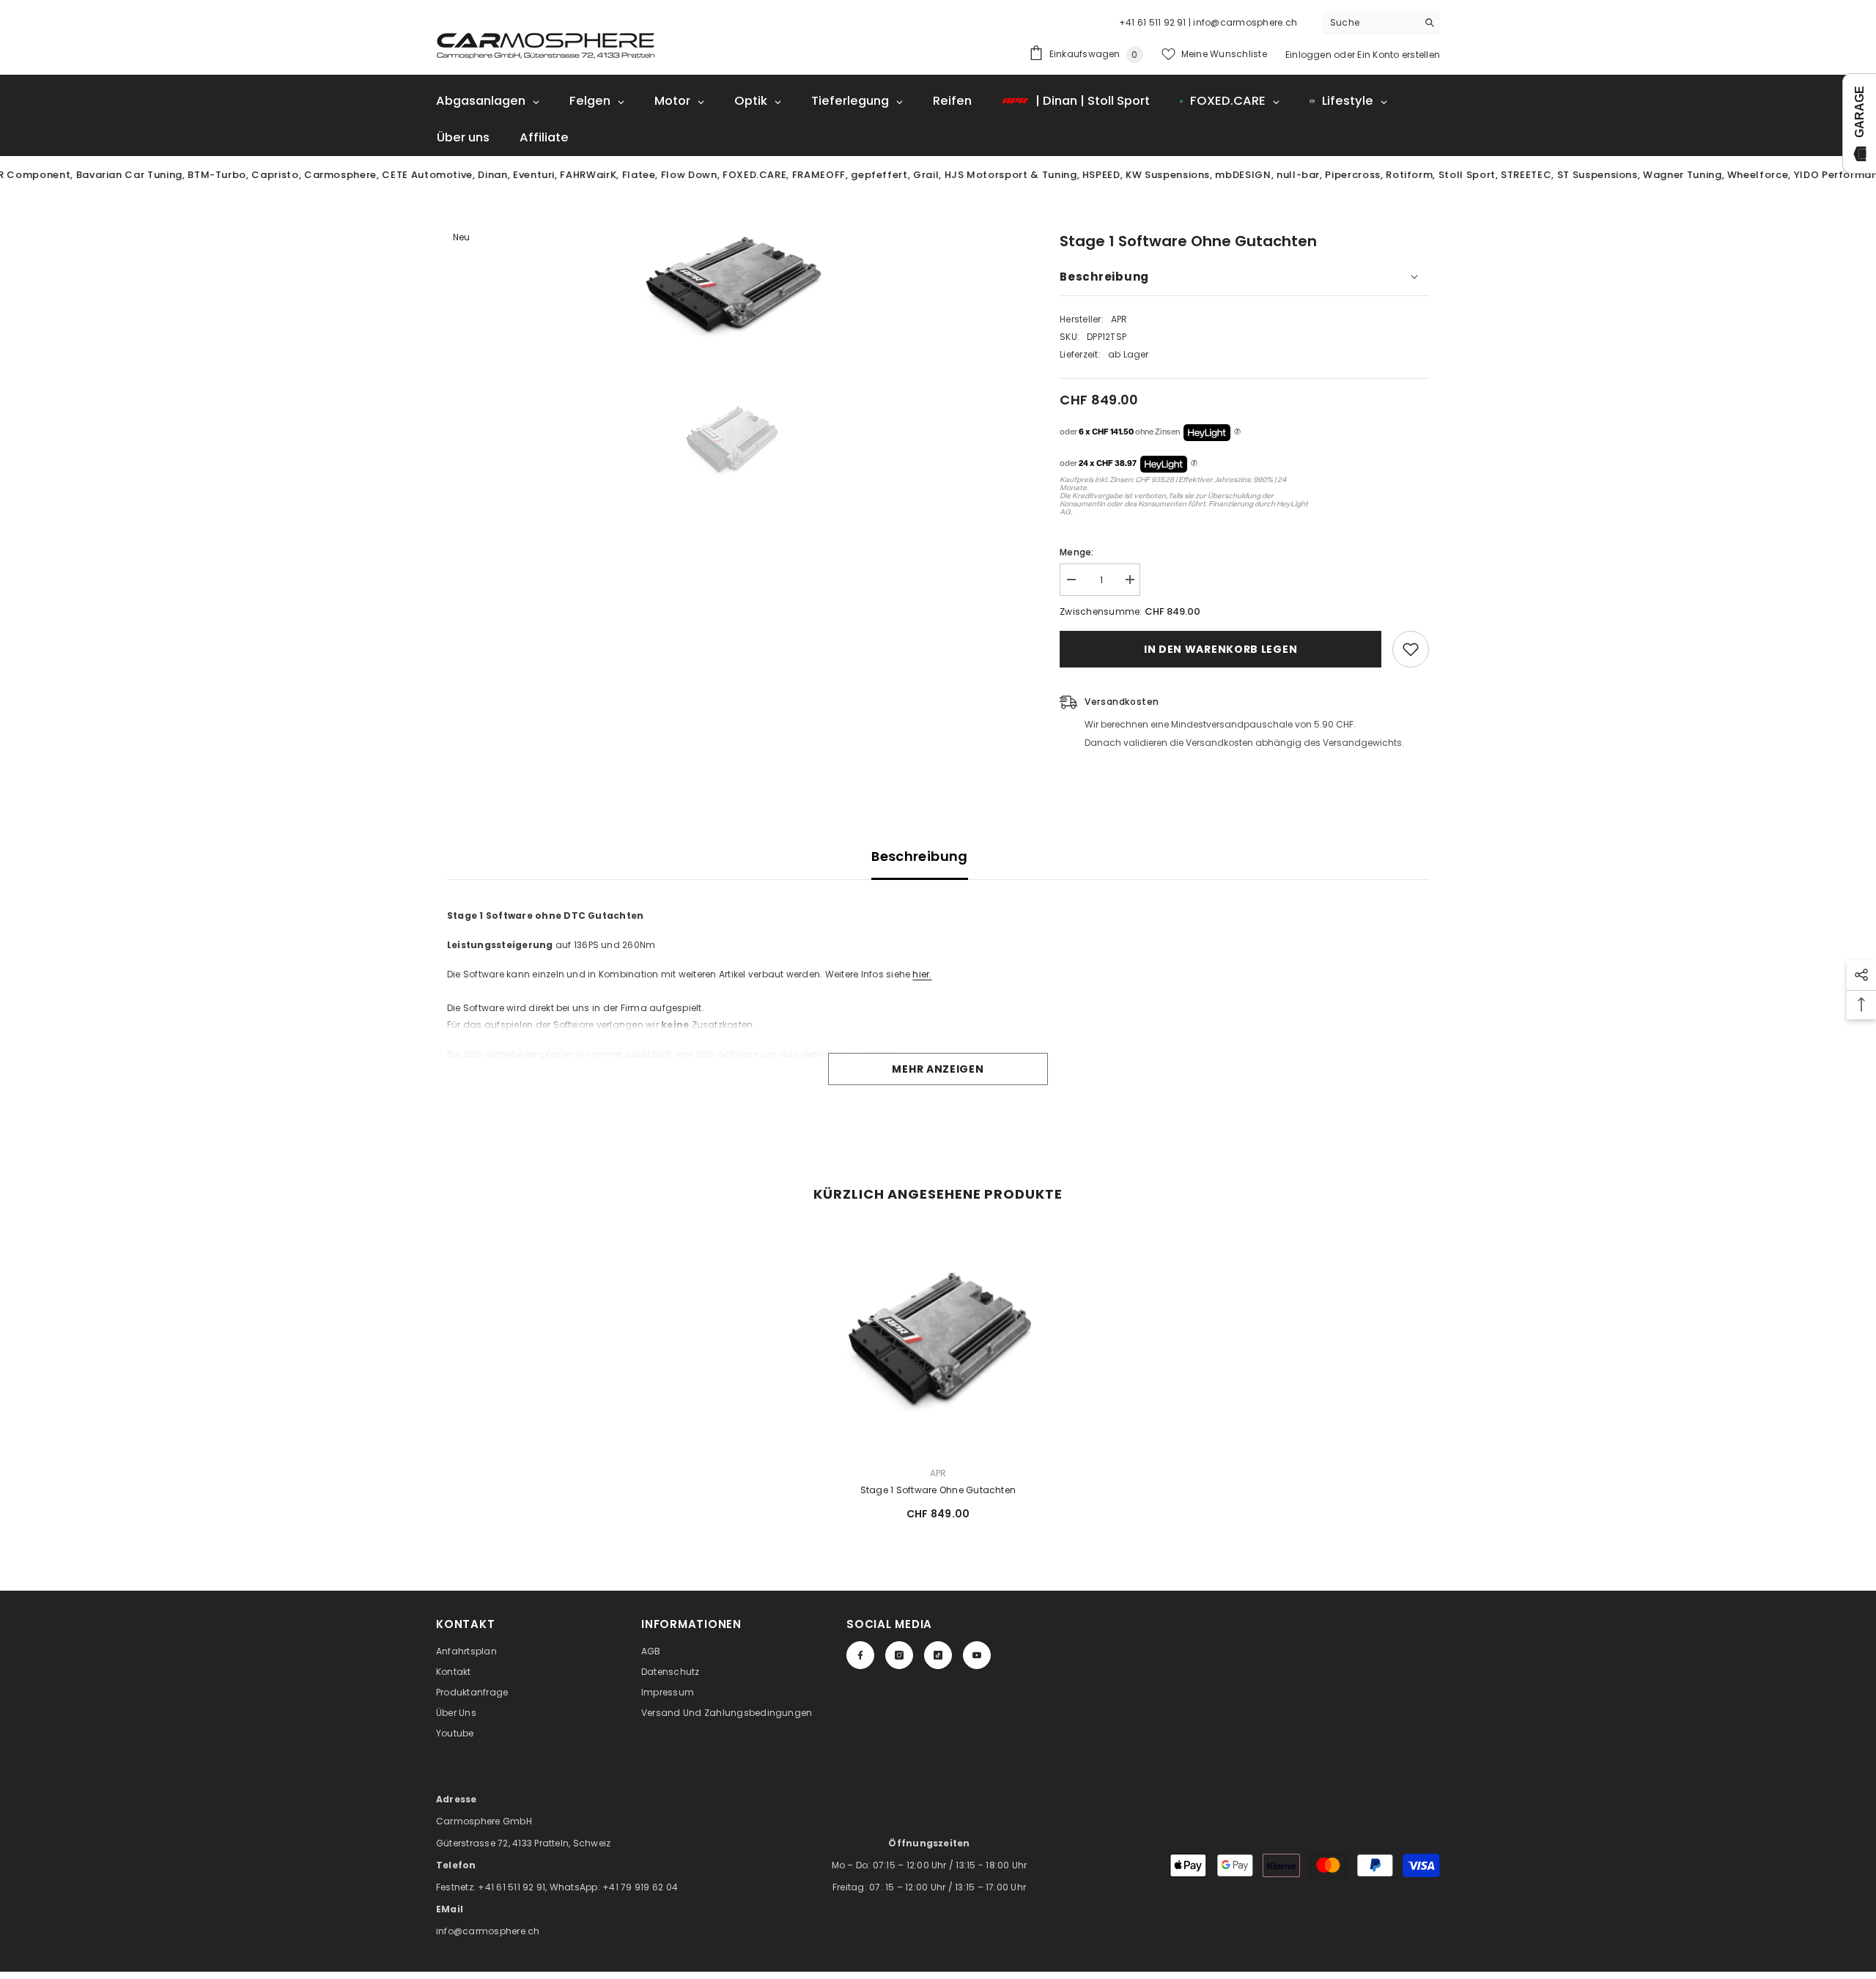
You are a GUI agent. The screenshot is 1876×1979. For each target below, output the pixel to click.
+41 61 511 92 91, (513, 1887)
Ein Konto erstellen (1399, 55)
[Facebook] (860, 1655)
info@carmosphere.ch (488, 1931)
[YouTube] (977, 1655)
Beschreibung (919, 856)
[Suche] (1381, 22)
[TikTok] (938, 1655)
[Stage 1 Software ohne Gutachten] (938, 1340)
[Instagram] (899, 1655)
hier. (922, 974)
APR (1119, 319)
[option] (732, 285)
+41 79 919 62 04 (640, 1887)
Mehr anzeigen (938, 1069)
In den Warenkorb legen (1220, 649)
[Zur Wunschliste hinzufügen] (1411, 649)
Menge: (1077, 552)
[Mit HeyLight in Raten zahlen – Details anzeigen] (1237, 432)
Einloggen (1308, 55)
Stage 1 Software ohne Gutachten (938, 1490)
